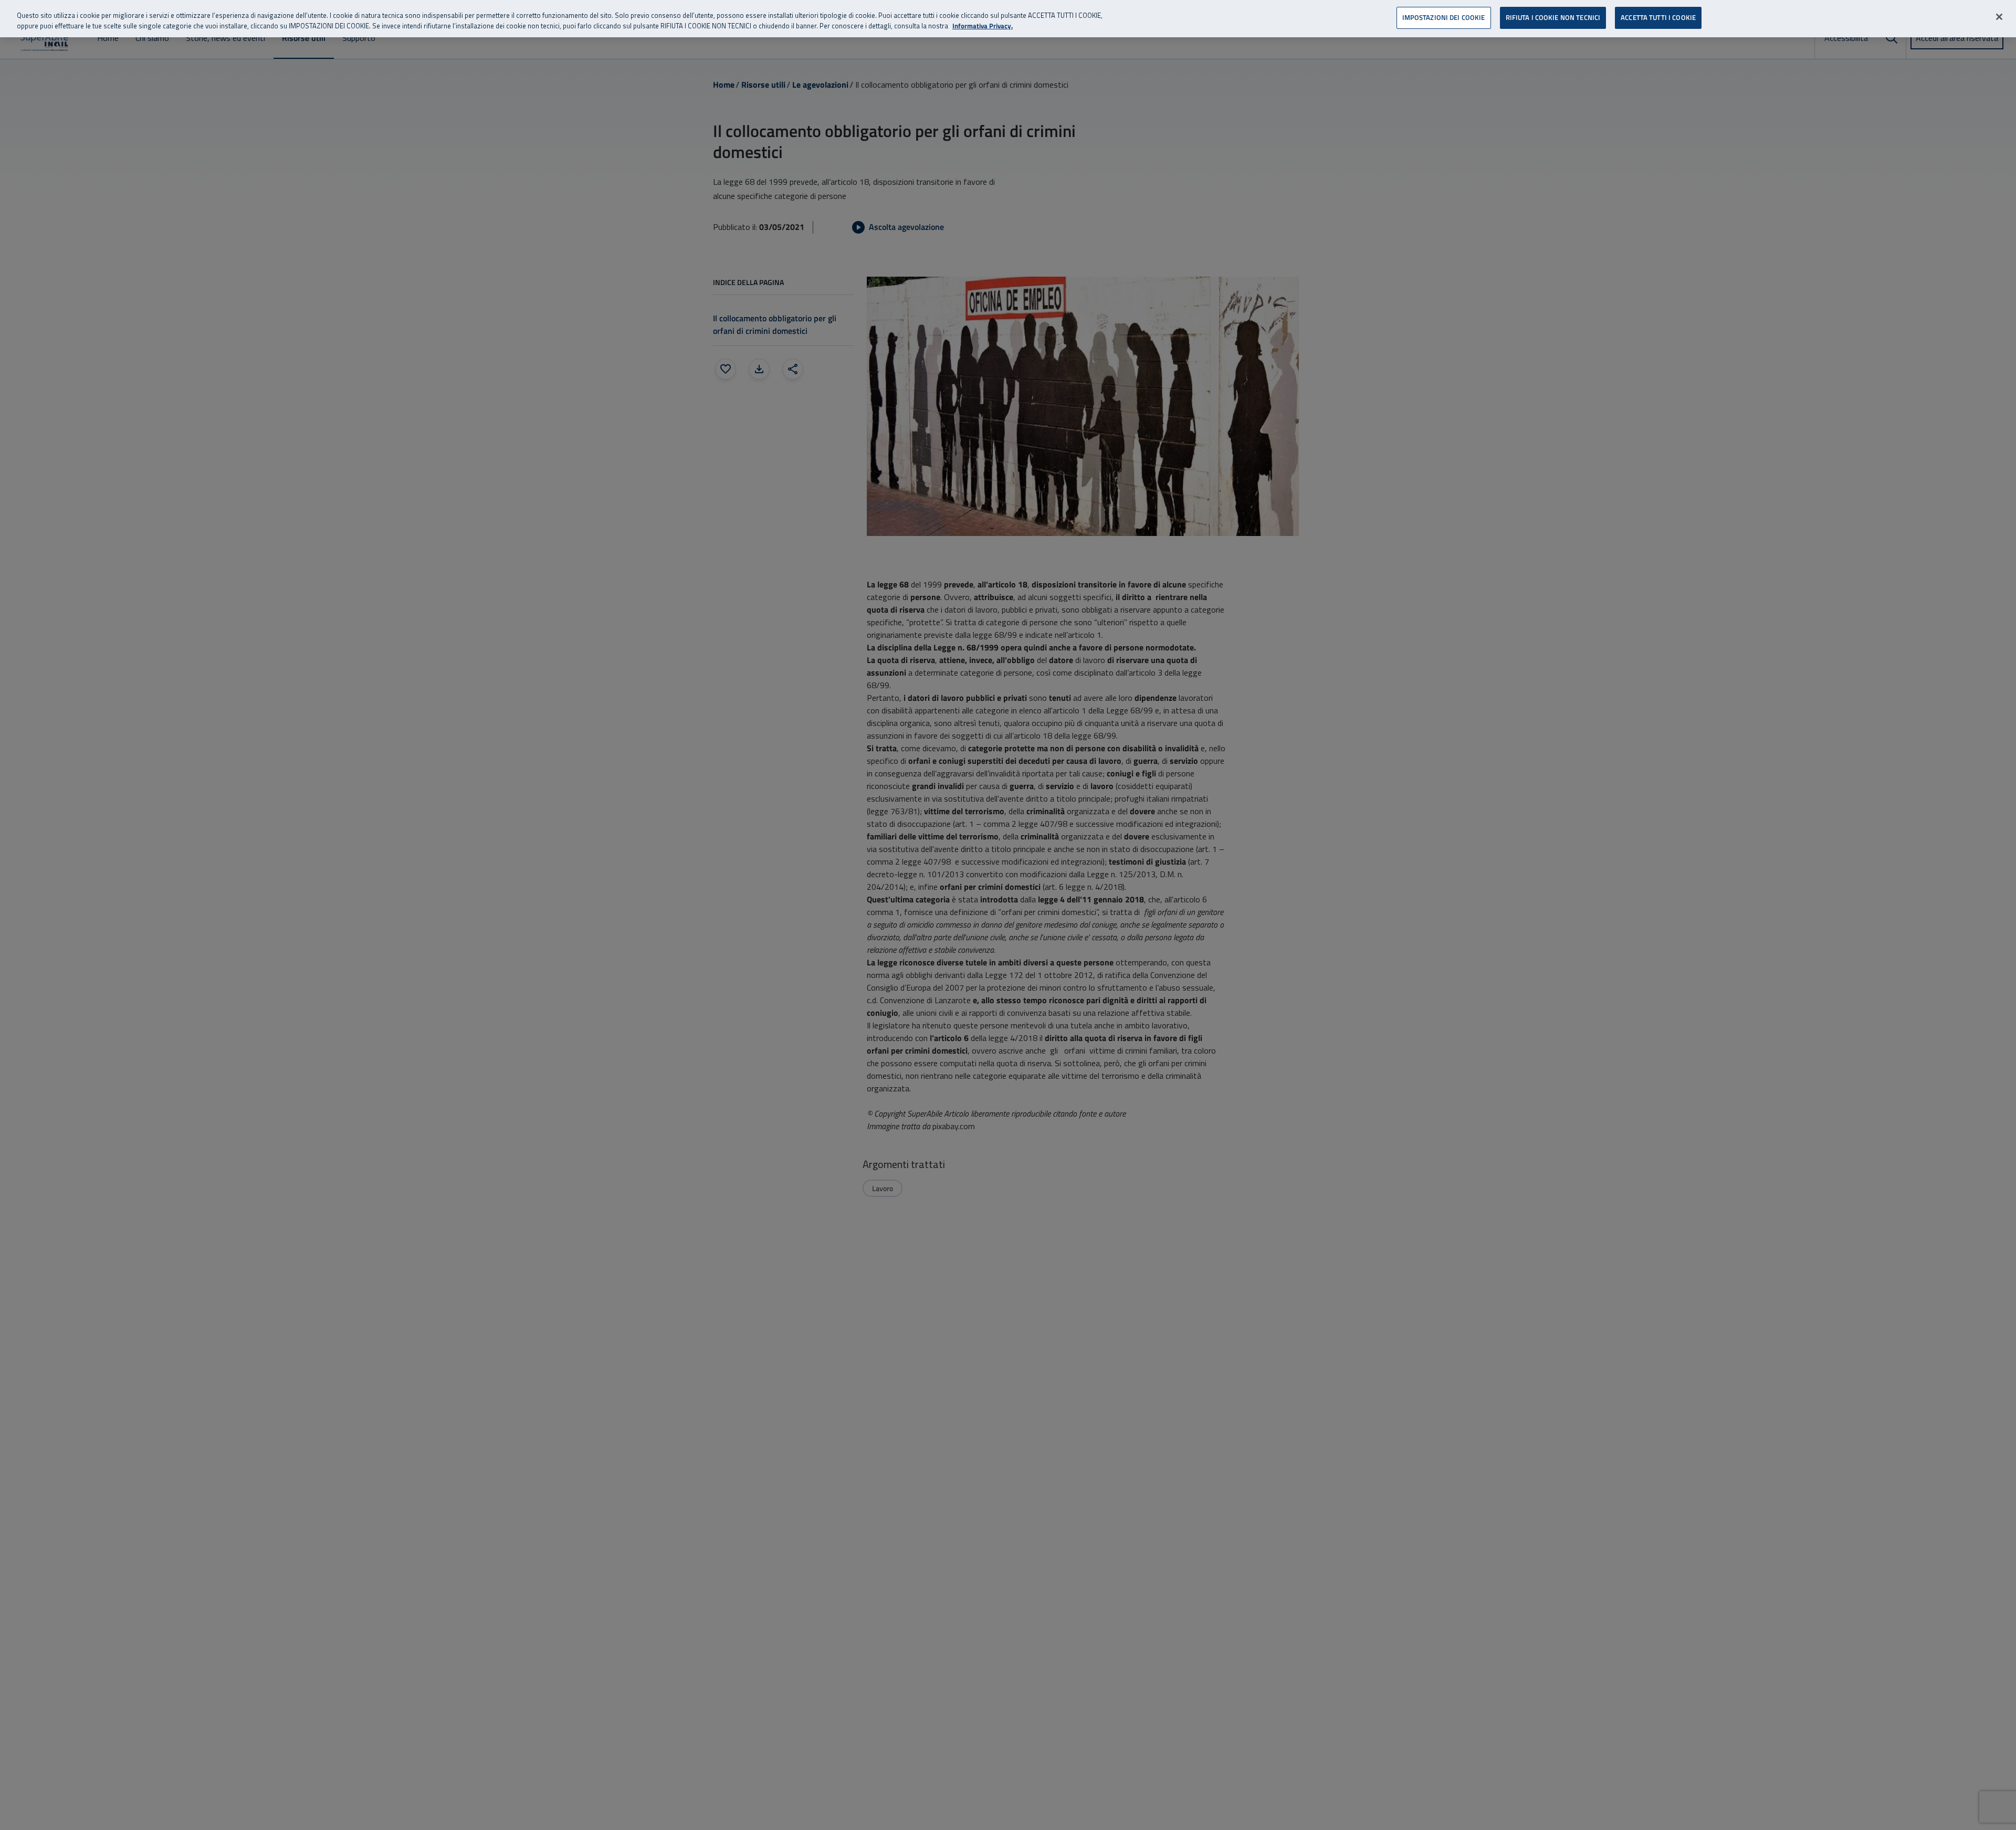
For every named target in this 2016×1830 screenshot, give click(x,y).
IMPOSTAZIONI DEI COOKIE (1444, 17)
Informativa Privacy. (983, 26)
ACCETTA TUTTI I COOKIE (1658, 17)
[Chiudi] (1999, 17)
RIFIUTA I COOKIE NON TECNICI (1553, 17)
